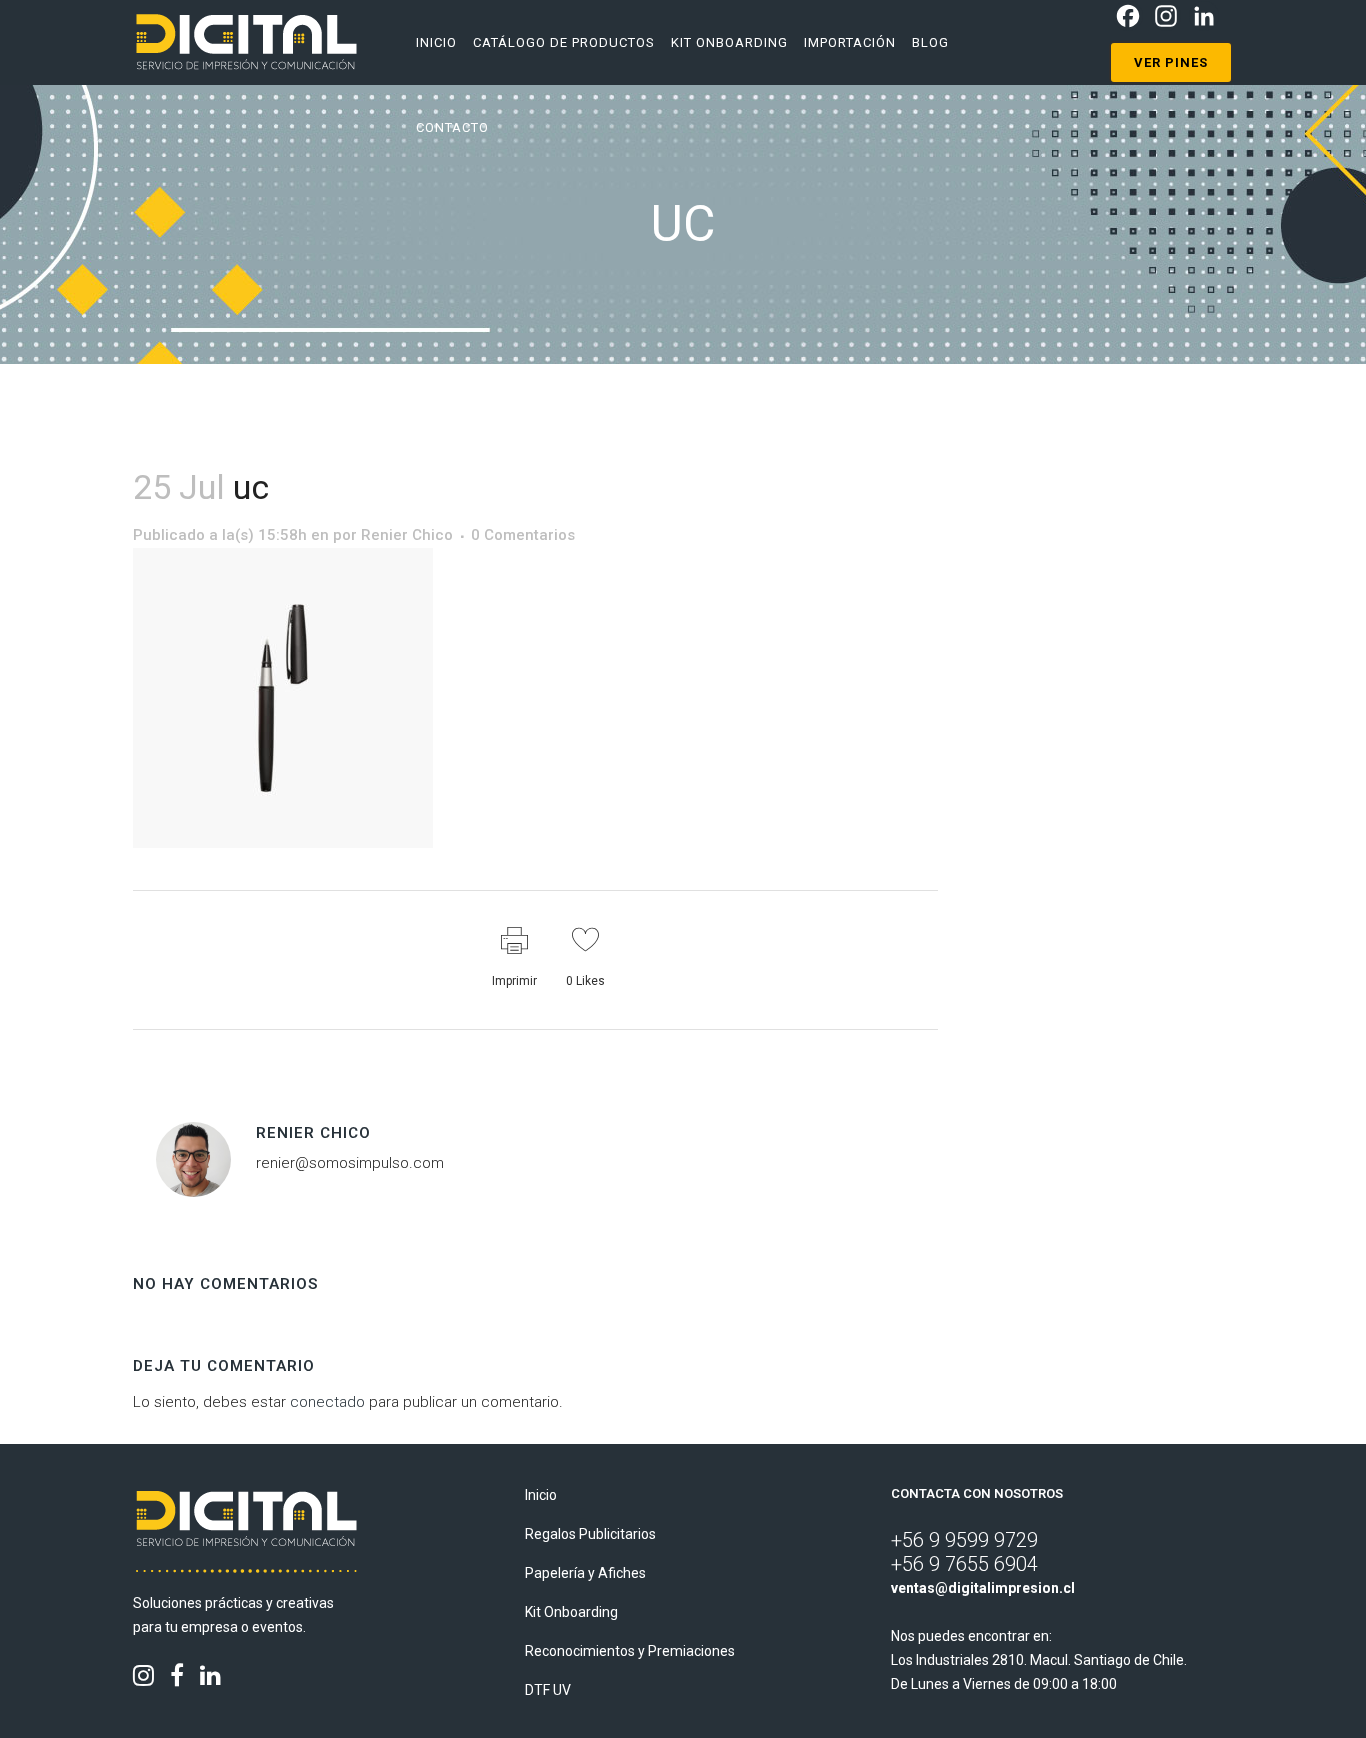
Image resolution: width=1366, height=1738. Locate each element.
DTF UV (548, 1690)
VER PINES (1171, 62)
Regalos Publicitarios (590, 1534)
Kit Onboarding (571, 1612)
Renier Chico (407, 535)
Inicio (541, 1495)
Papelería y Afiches (585, 1573)
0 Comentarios (523, 535)
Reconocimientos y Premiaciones (630, 1651)
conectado (327, 1402)
